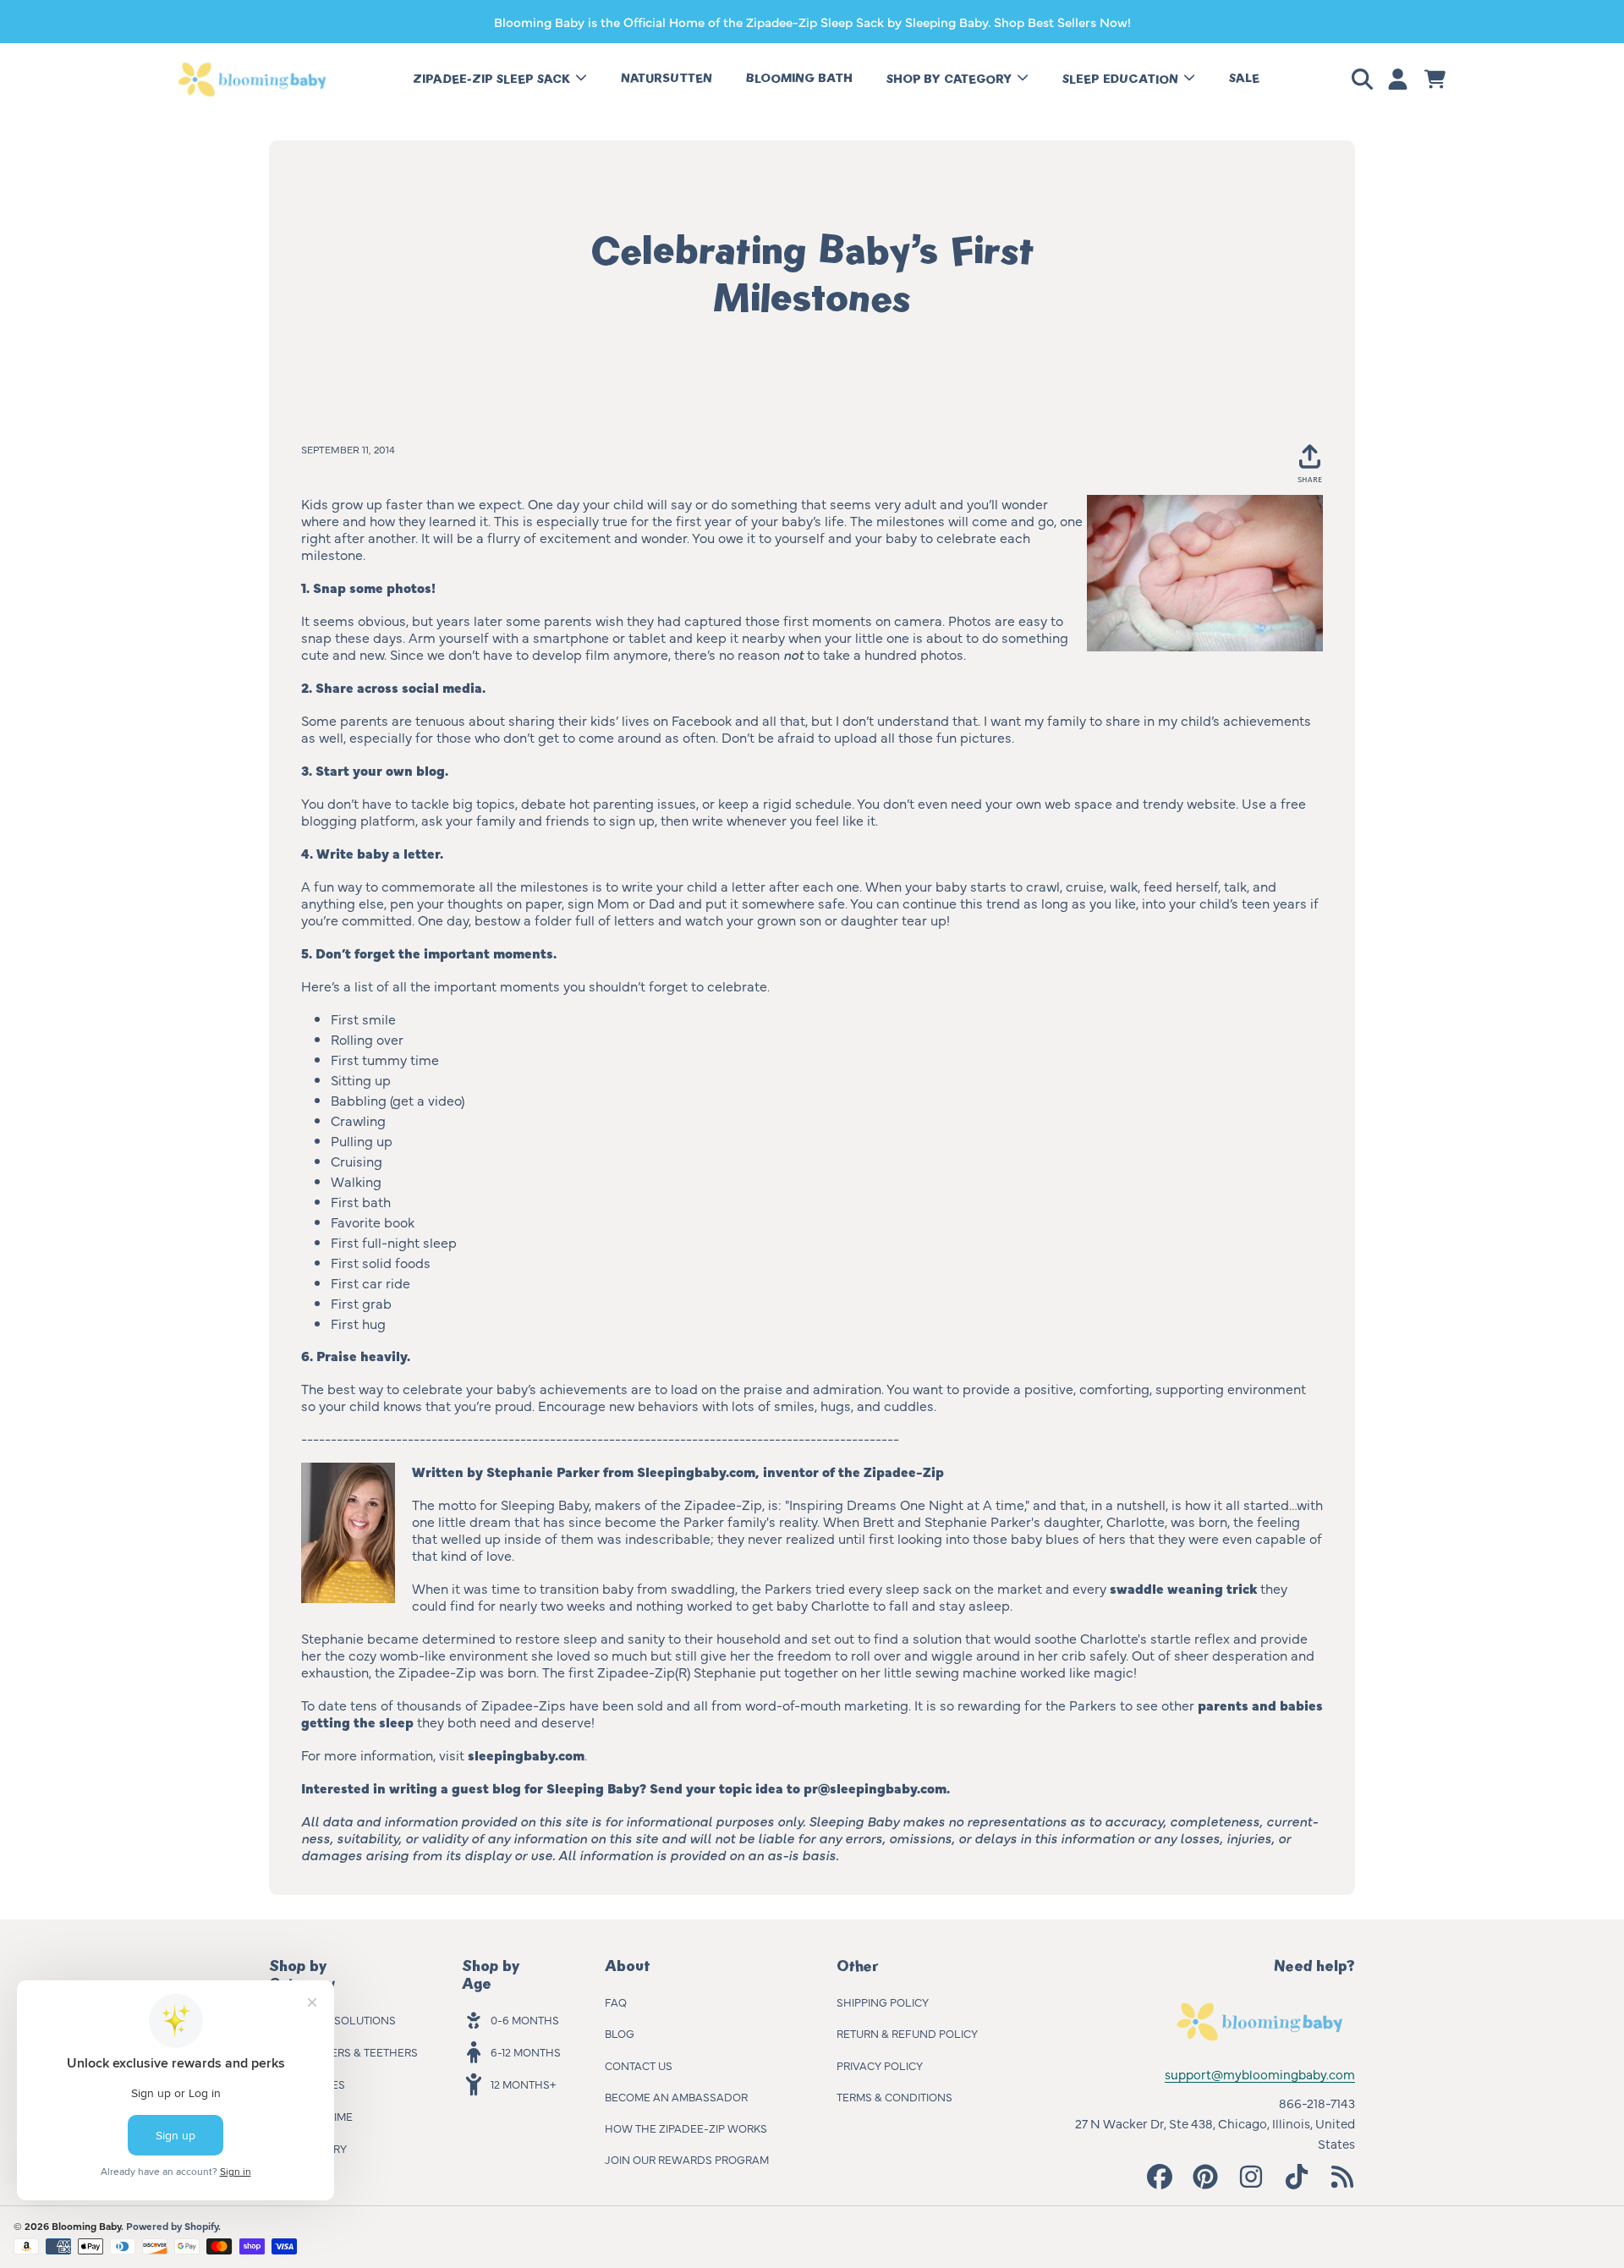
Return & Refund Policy (907, 2033)
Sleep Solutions (347, 2019)
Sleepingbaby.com (696, 1471)
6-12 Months (526, 2051)
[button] (1365, 80)
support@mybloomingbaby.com (1260, 2074)
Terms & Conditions (894, 2096)
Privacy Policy (880, 2065)
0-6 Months (525, 2019)
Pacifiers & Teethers (358, 2051)
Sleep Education (1122, 79)
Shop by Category (951, 79)
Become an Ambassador (676, 2096)
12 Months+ (523, 2084)
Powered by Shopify (172, 2226)
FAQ (616, 2002)
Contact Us (639, 2065)
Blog (620, 2033)
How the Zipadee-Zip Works (686, 2128)
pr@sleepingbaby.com (875, 1787)
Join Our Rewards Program (687, 2159)
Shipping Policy (883, 2002)
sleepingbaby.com (526, 1755)
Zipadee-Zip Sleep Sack (493, 79)
